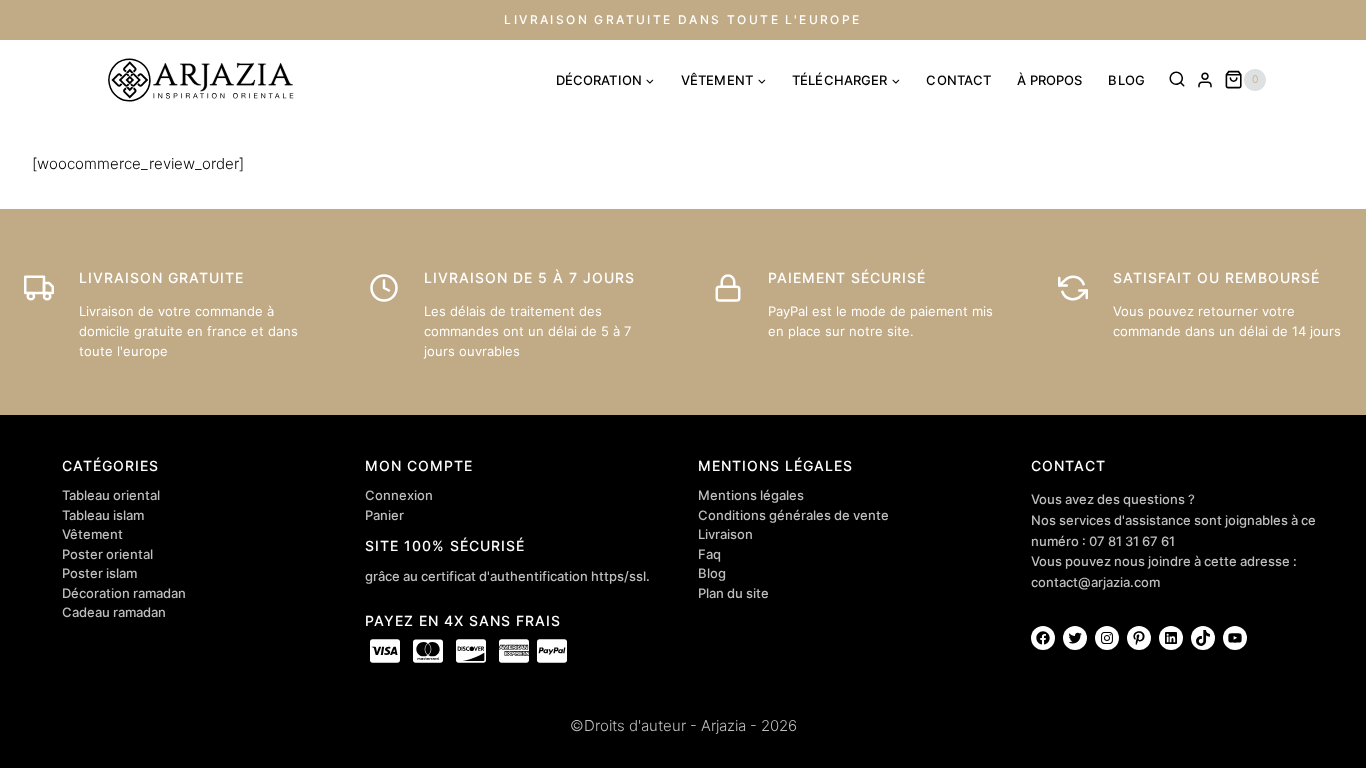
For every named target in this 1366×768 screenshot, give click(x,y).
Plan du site (733, 593)
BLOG (1126, 80)
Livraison (725, 534)
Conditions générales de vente (793, 515)
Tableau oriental (111, 495)
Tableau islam (103, 515)
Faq (709, 554)
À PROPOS (1049, 80)
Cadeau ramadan (114, 612)
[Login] (1205, 80)
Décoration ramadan (124, 593)
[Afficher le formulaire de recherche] (1177, 80)
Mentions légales (751, 495)
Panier (384, 515)
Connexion (399, 495)
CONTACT (958, 80)
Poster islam (99, 573)
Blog (712, 573)
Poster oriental (107, 554)
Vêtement (92, 534)
